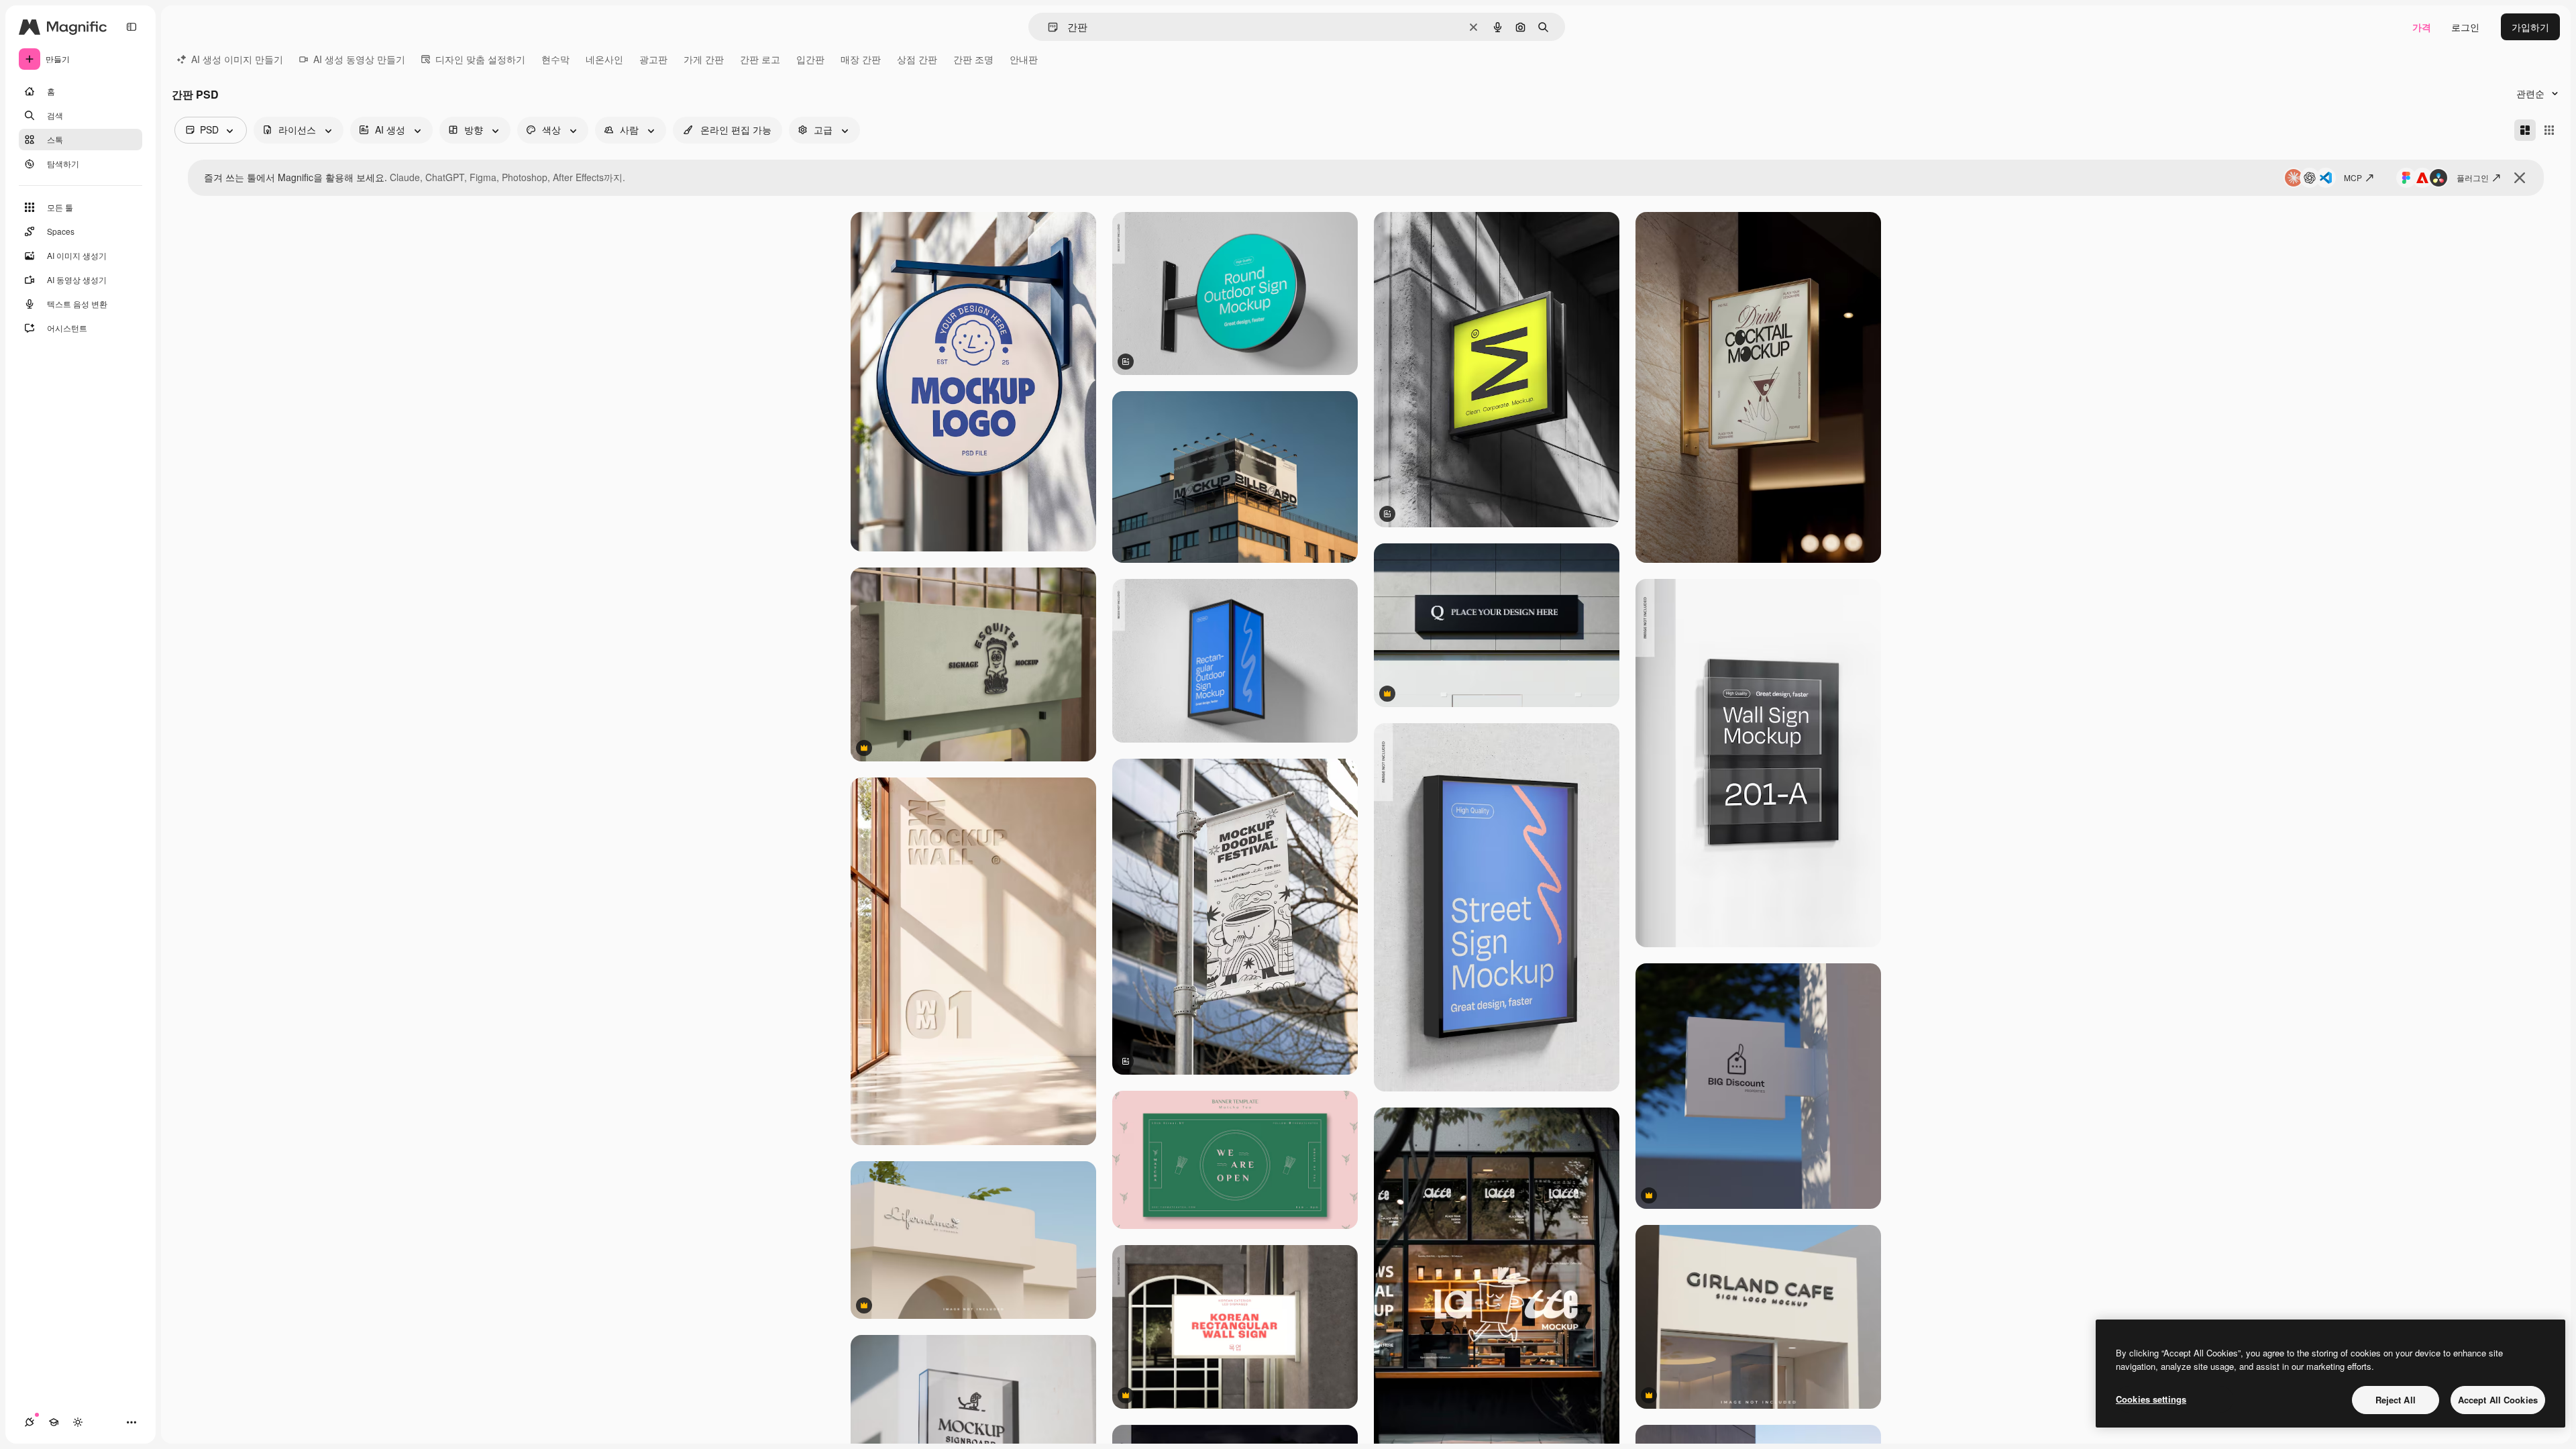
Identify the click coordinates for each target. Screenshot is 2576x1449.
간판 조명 (973, 59)
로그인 (2465, 27)
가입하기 (2530, 27)
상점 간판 (917, 59)
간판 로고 (760, 59)
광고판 (653, 59)
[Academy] (54, 1422)
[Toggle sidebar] (131, 27)
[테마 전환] (78, 1422)
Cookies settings (2151, 1399)
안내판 (1024, 59)
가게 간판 (704, 59)
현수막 (555, 59)
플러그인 (2473, 177)
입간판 (810, 59)
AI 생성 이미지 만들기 (237, 59)
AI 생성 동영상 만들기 (359, 59)
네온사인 (604, 59)
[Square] (2549, 130)
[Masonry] (2525, 130)
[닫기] (2520, 178)
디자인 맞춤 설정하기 (480, 59)
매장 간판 (861, 59)
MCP (2353, 177)
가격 (2422, 27)
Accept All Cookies (2498, 1400)
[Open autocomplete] (1048, 27)
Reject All (2396, 1400)
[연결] (30, 1422)
